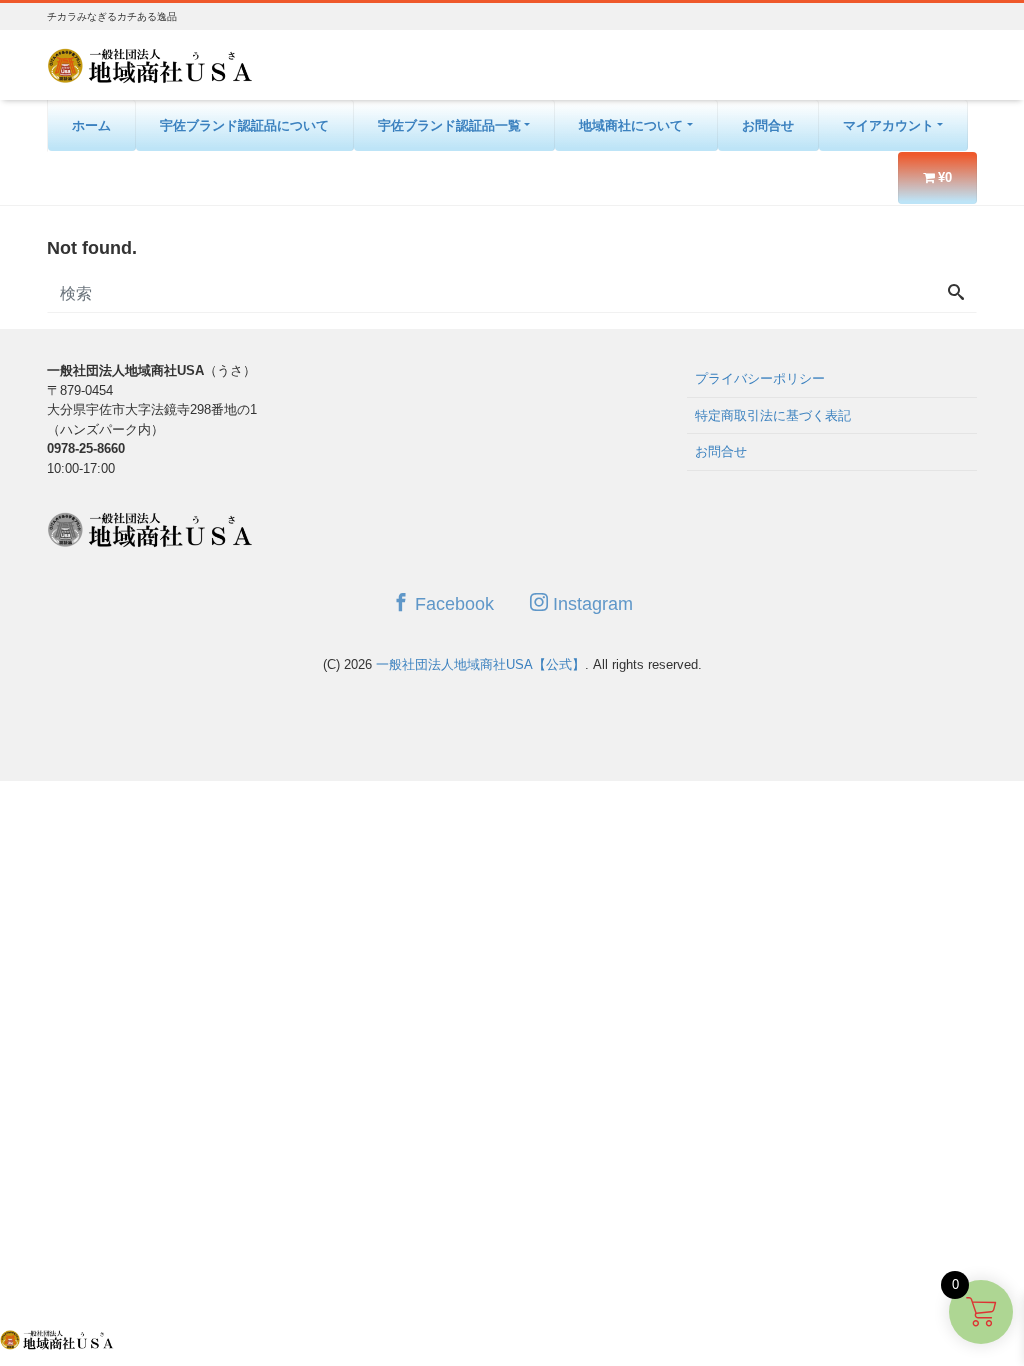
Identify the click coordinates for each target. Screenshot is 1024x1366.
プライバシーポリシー (760, 378)
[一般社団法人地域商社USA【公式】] (150, 63)
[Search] (956, 294)
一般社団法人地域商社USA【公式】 (480, 664)
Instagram (590, 604)
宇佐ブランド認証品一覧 (449, 125)
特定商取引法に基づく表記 (773, 415)
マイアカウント (888, 125)
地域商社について (631, 125)
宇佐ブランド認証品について (244, 125)
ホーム (91, 125)
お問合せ (768, 125)
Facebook (452, 604)
